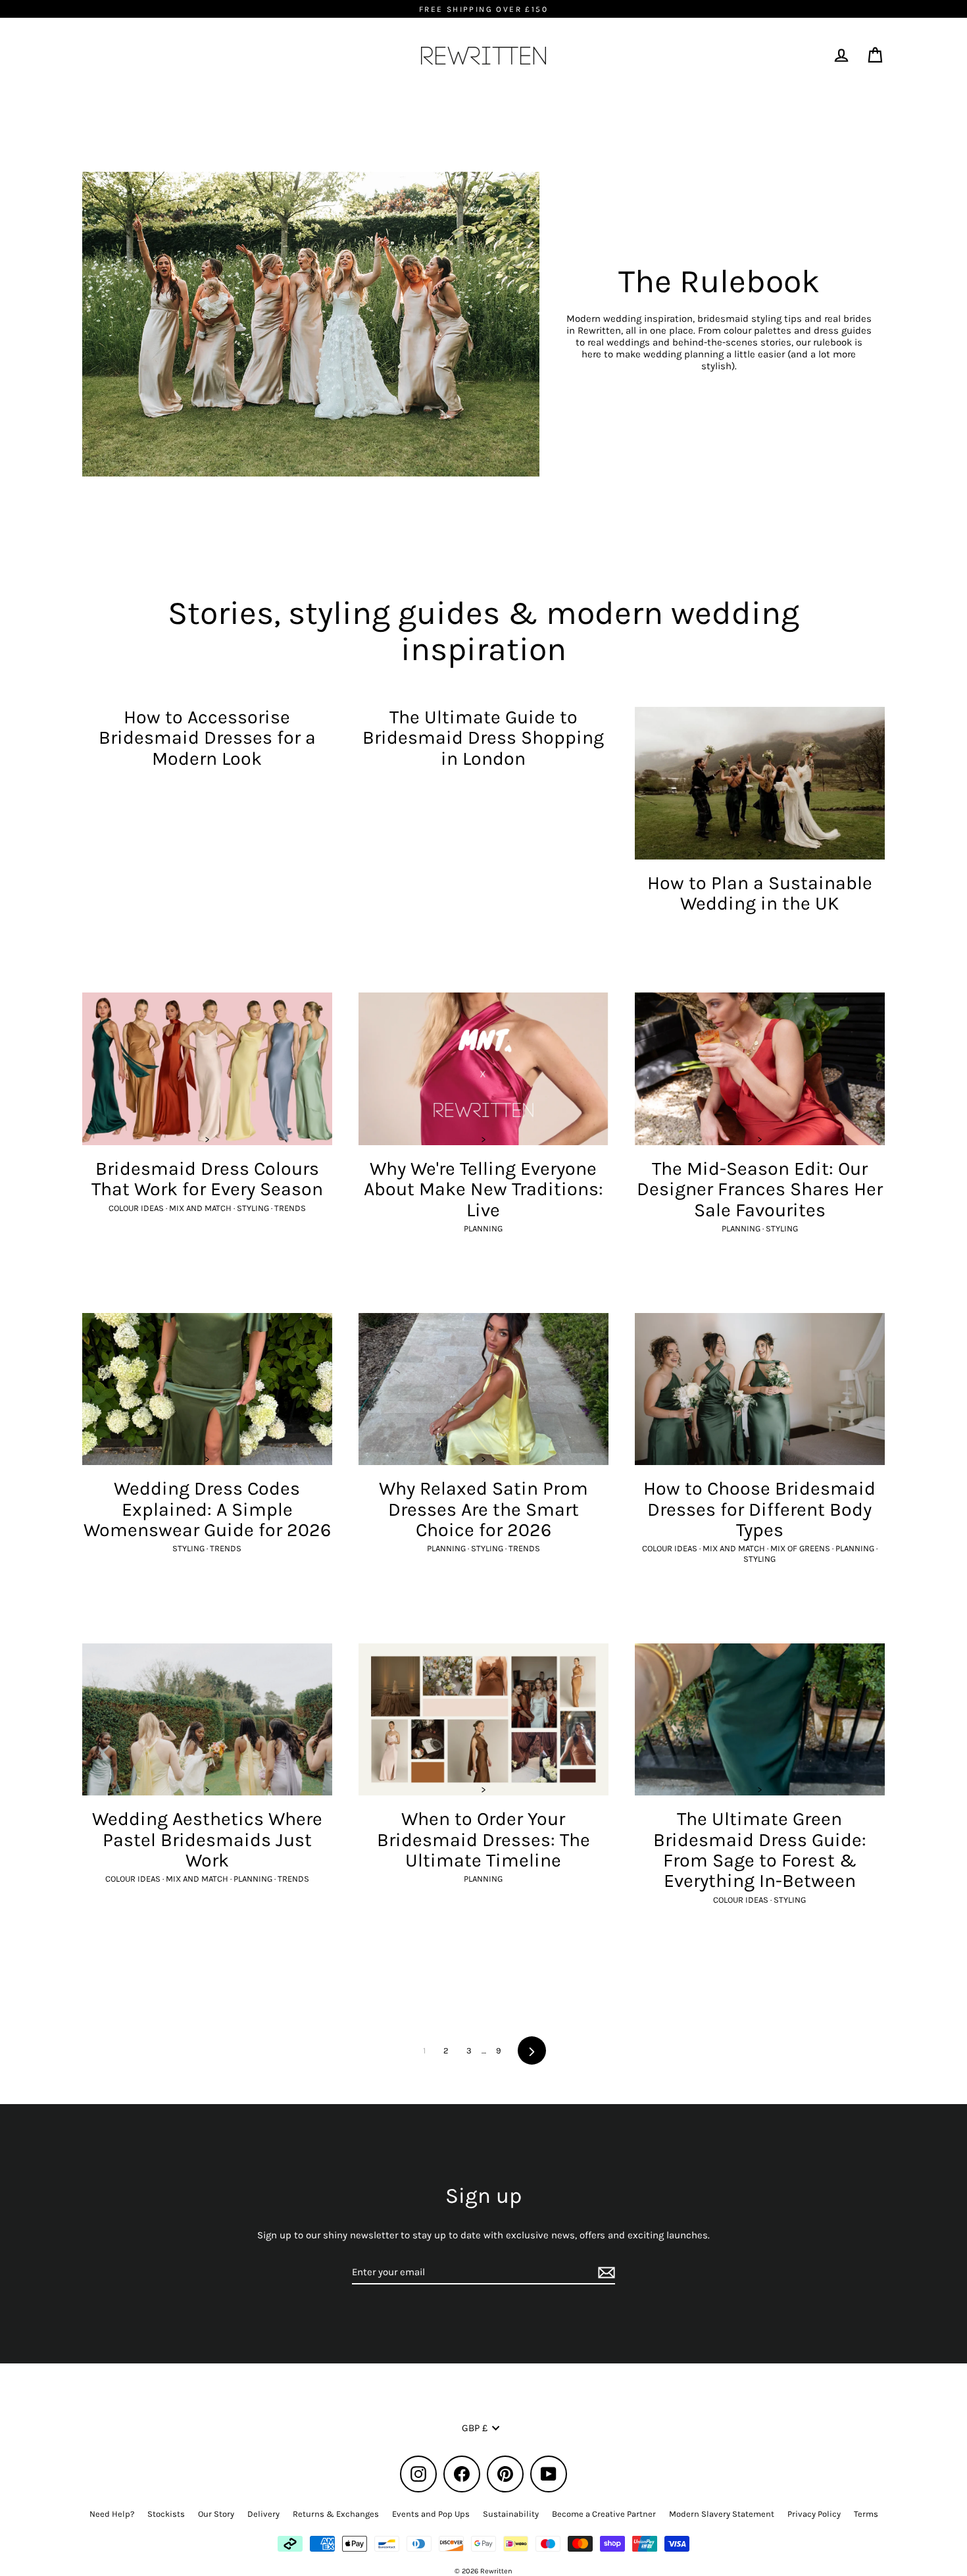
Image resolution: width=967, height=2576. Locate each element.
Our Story (216, 2514)
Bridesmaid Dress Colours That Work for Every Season (207, 1179)
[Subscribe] (605, 2273)
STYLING (254, 1208)
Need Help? (112, 2514)
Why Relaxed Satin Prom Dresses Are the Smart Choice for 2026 (484, 1509)
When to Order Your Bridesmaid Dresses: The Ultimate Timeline (484, 1840)
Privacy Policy (814, 2514)
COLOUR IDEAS (137, 1208)
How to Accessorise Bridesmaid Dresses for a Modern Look (207, 738)
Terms (866, 2514)
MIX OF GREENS (801, 1548)
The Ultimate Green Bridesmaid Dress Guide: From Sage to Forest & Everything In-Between (760, 1850)
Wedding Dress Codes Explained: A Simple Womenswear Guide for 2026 (207, 1509)
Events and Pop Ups (431, 2514)
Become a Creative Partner (604, 2514)
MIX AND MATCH (201, 1208)
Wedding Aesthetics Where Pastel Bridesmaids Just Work (207, 1840)
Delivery (263, 2514)
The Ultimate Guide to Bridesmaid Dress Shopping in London (483, 738)
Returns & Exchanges (336, 2514)
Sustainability (511, 2514)
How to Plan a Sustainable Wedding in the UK (760, 893)
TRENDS (290, 1208)
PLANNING (483, 1228)
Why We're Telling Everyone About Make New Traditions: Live (484, 1189)
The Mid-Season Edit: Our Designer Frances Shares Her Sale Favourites (760, 1189)
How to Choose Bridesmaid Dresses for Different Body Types (759, 1509)
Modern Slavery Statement (722, 2514)
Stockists (166, 2514)
